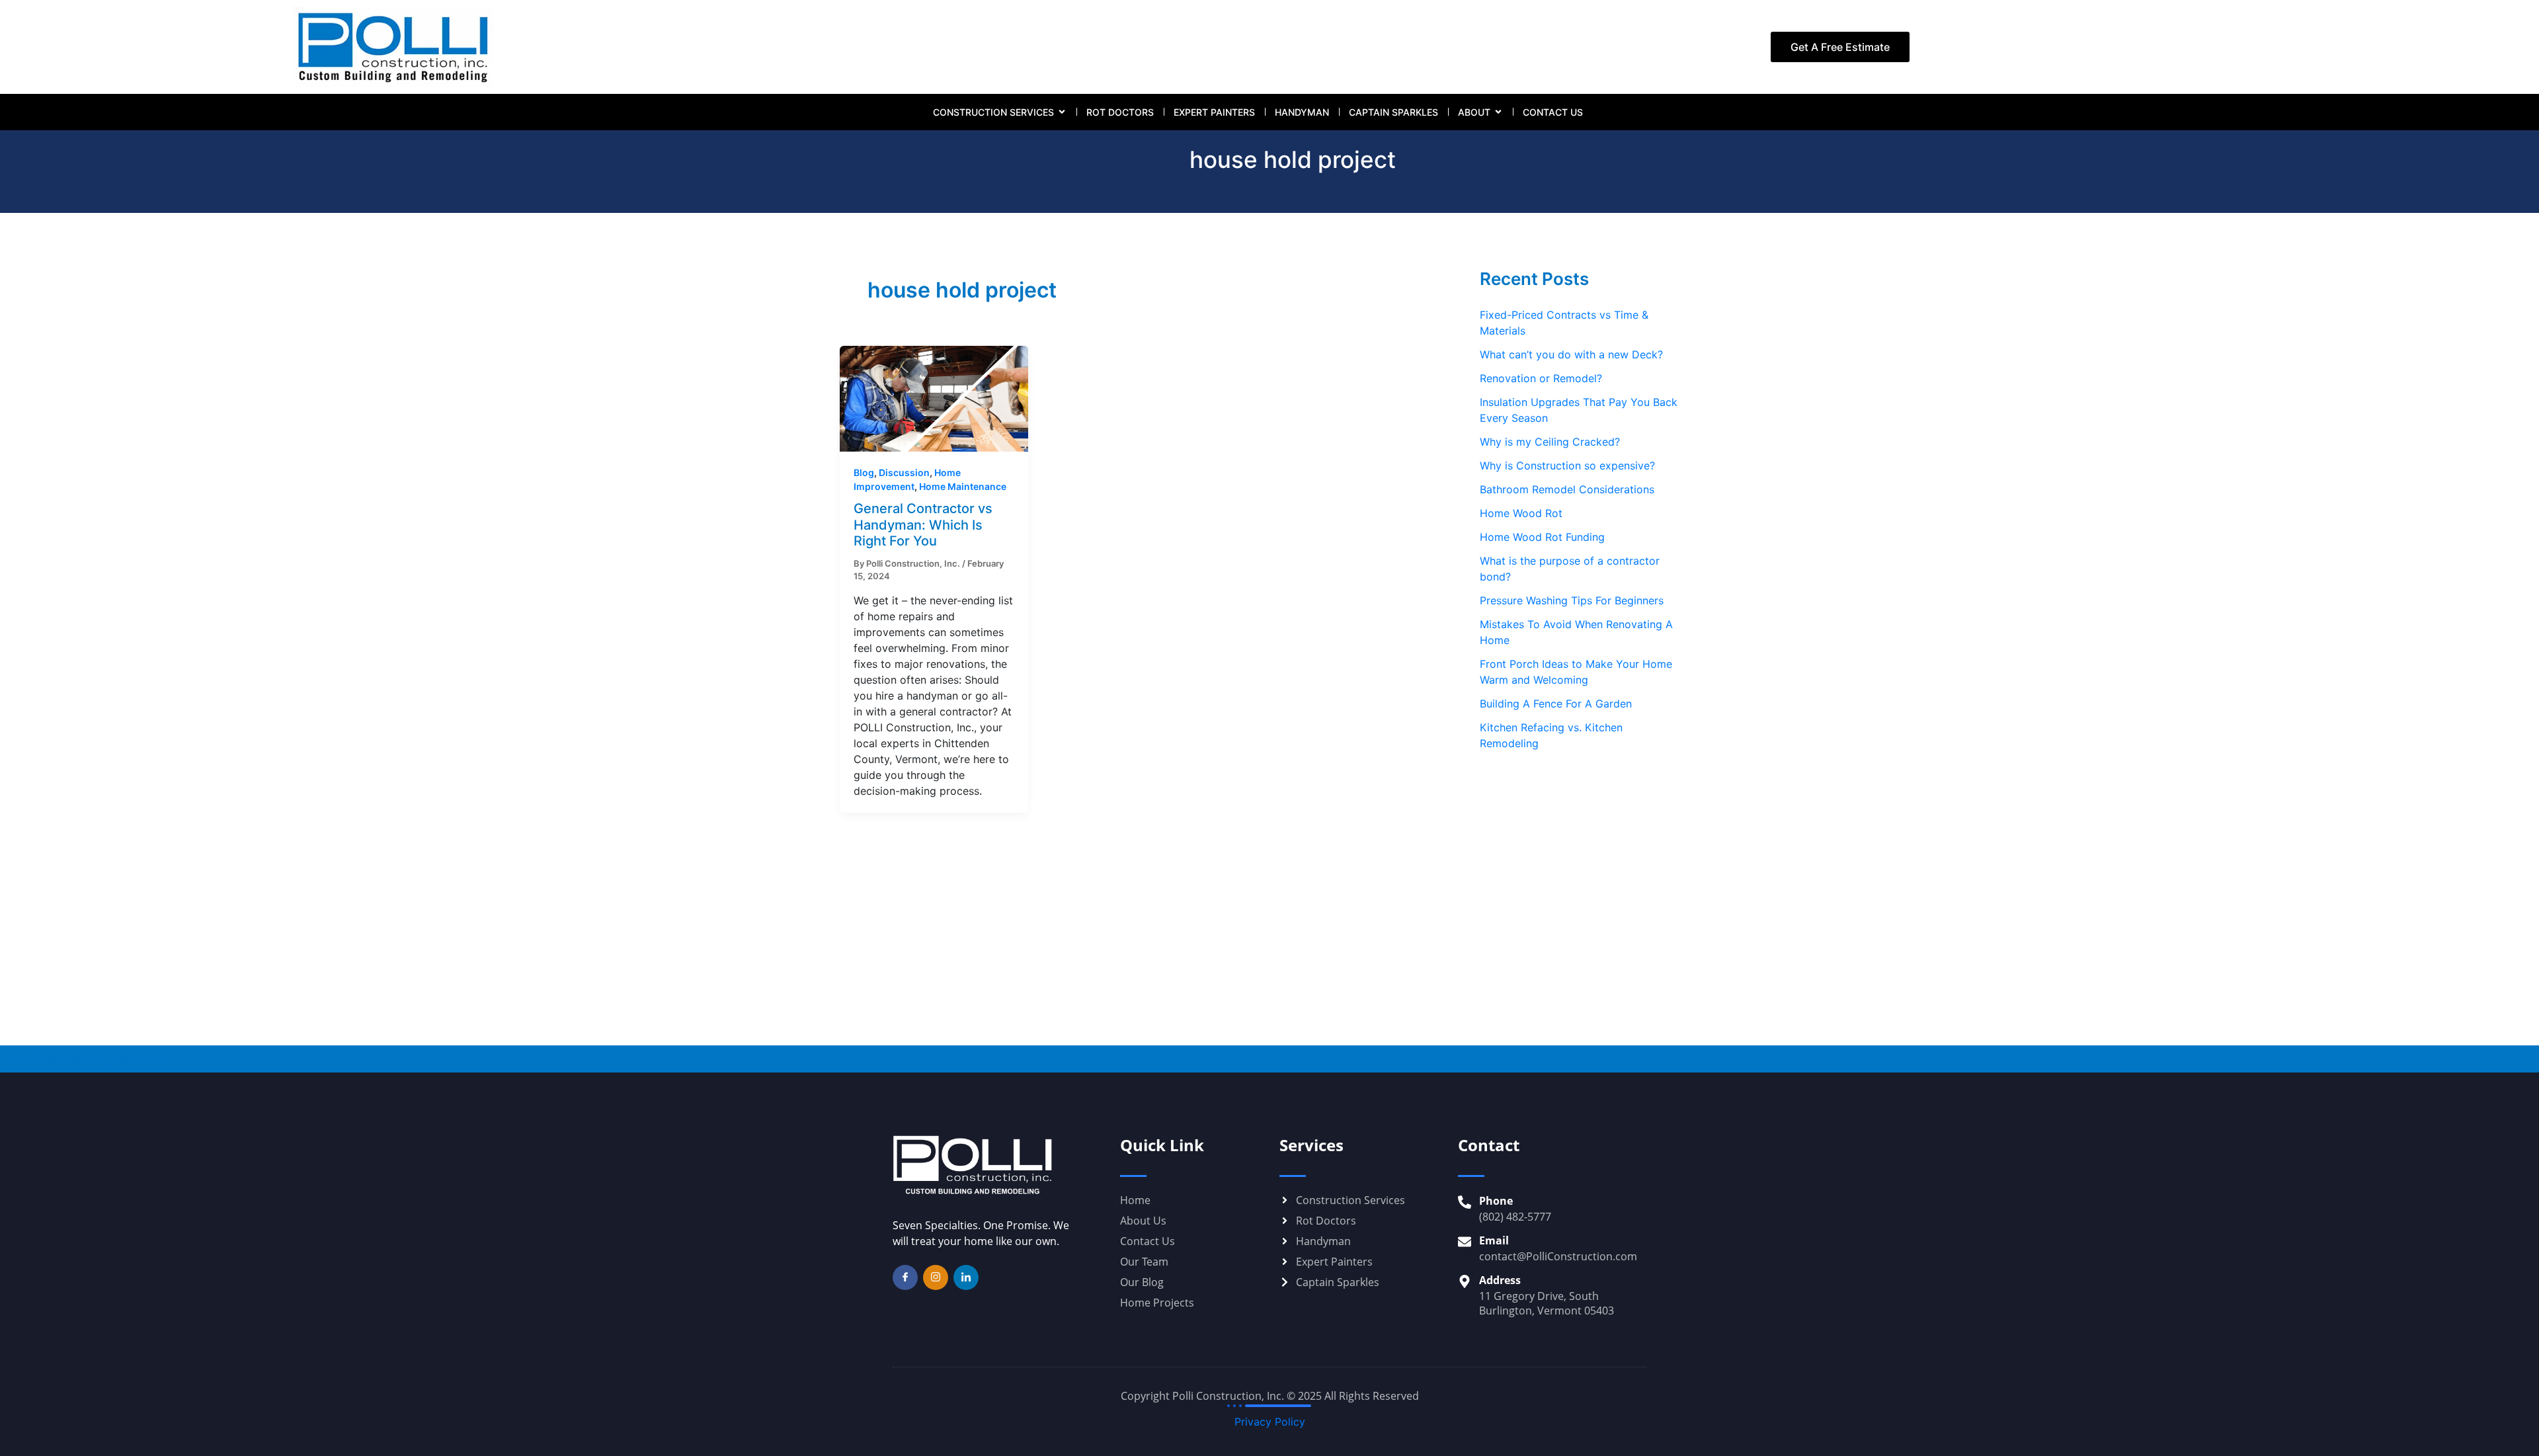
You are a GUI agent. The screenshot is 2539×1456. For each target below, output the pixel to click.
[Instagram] (936, 1277)
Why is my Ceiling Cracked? (1550, 442)
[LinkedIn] (966, 1277)
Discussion (904, 472)
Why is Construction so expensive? (1567, 465)
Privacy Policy (1270, 1422)
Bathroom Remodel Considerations (1567, 489)
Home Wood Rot (1521, 513)
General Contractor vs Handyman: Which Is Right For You (923, 525)
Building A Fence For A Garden (1556, 704)
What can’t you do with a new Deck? (1571, 354)
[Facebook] (905, 1277)
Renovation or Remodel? (1541, 378)
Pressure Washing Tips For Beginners (1572, 600)
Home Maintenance (963, 486)
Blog (864, 472)
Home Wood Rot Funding (1542, 537)
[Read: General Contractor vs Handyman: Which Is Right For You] (934, 398)
